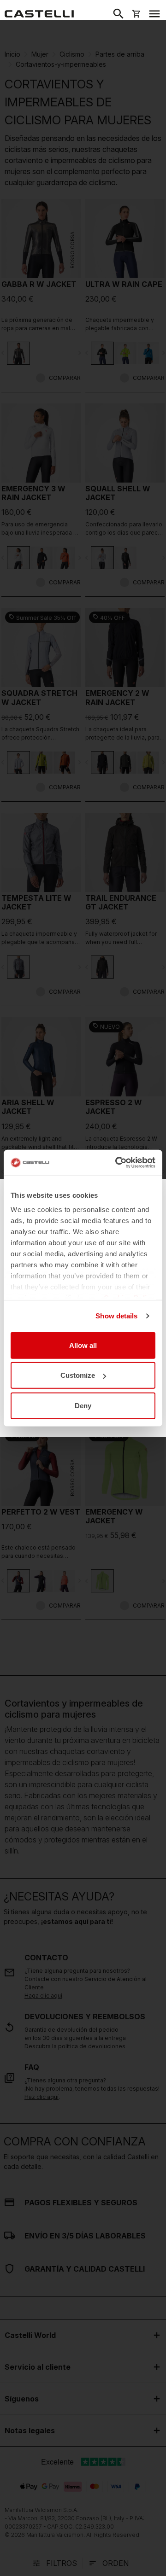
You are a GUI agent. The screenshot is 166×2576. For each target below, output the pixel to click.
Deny (83, 1405)
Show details (116, 1316)
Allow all (83, 1345)
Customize (78, 1375)
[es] (39, 14)
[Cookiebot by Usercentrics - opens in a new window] (117, 1163)
